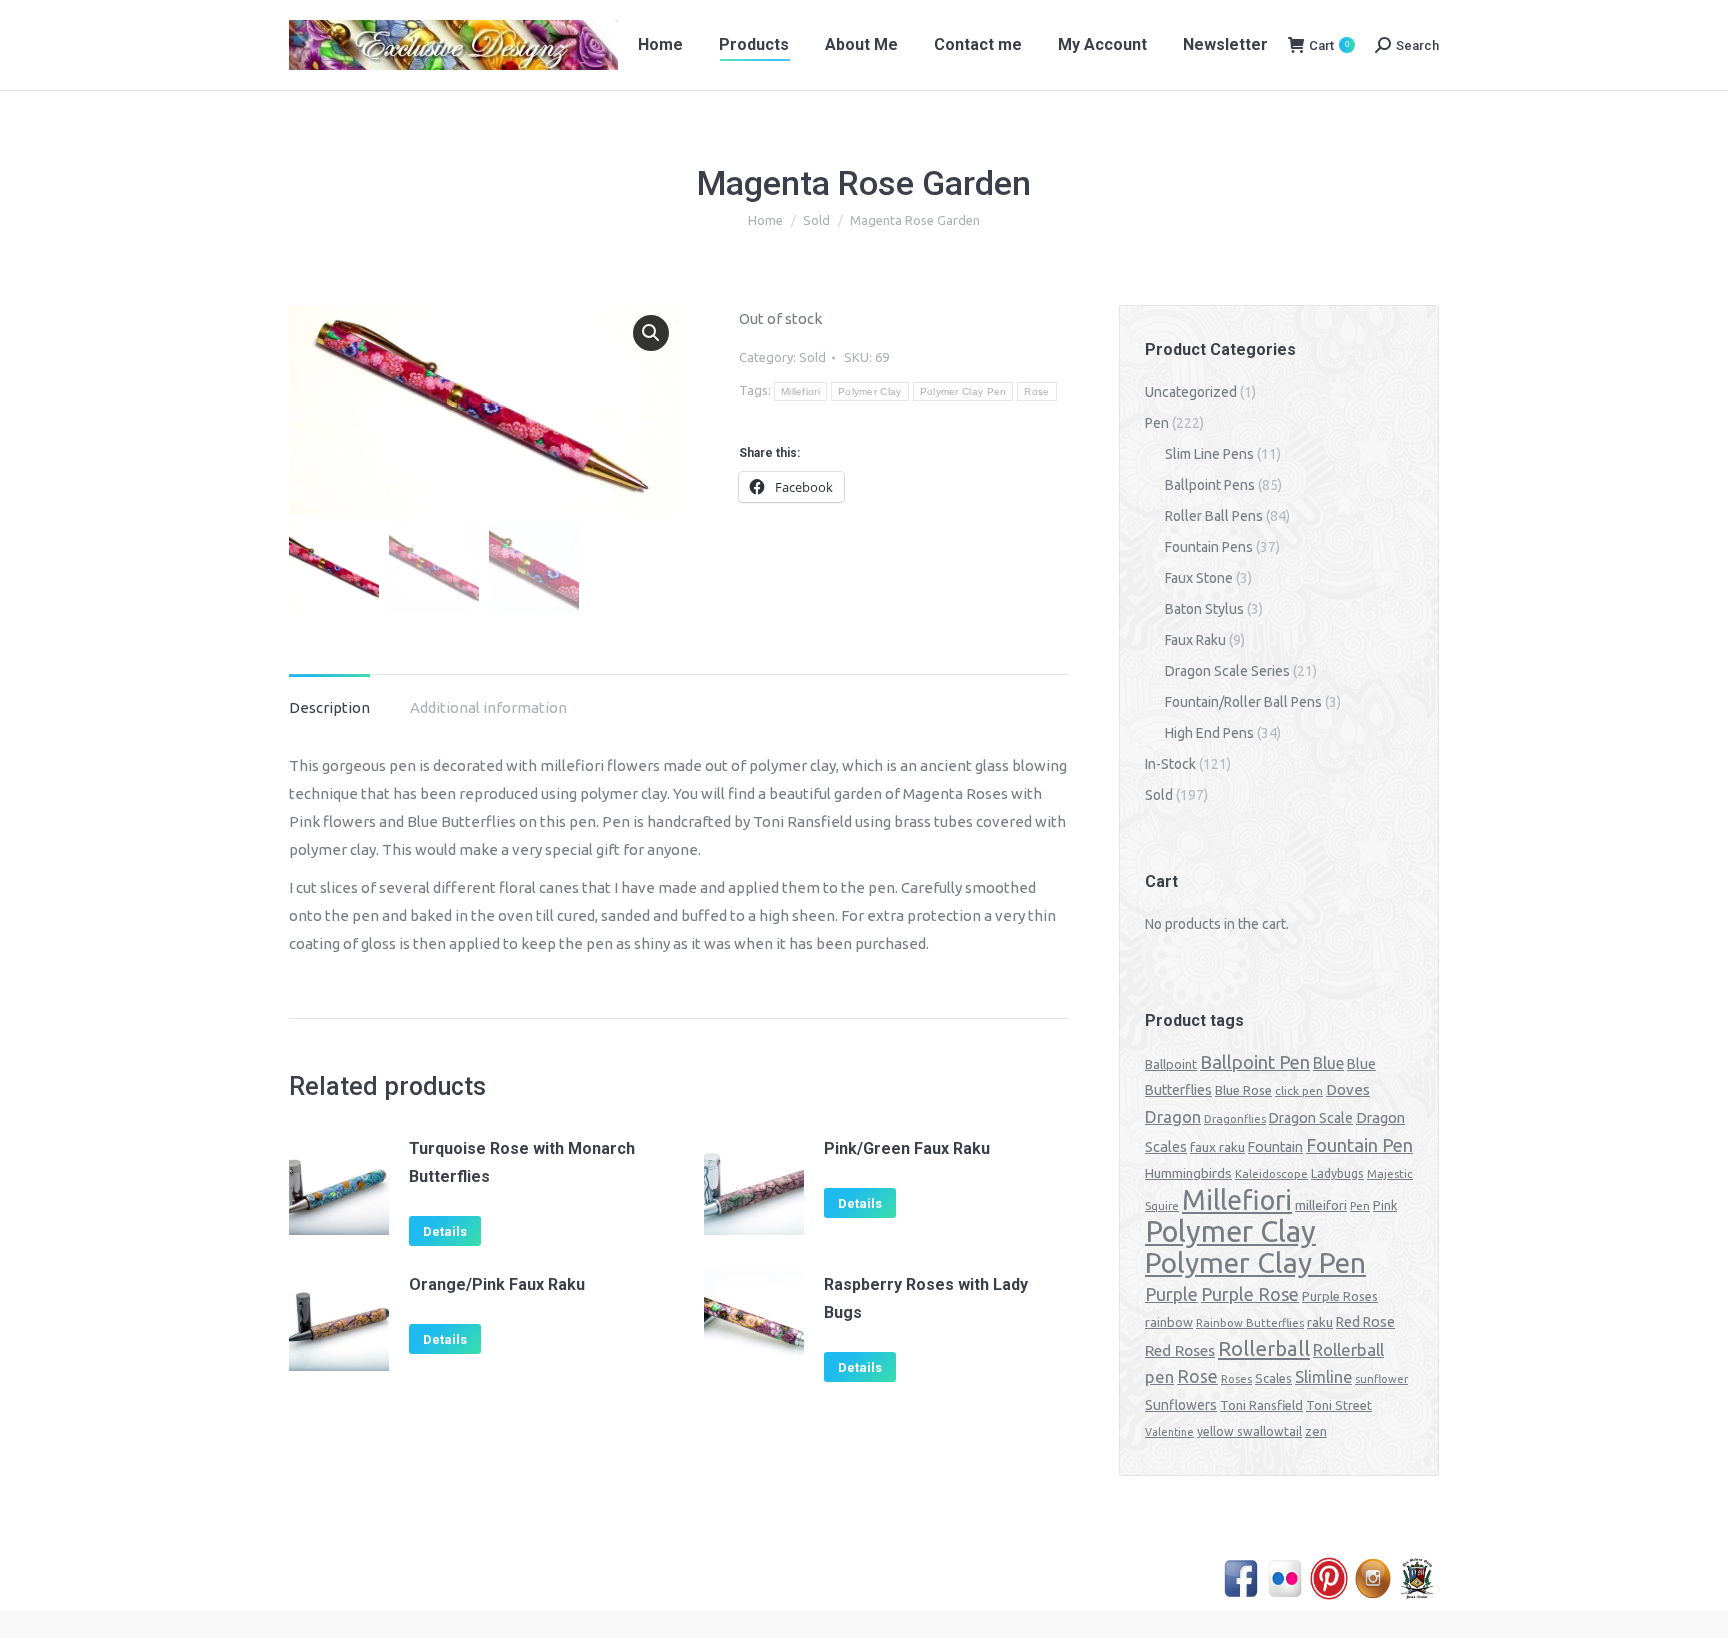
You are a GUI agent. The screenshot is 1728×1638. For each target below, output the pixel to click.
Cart (1329, 45)
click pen (1299, 1090)
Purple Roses (1340, 1296)
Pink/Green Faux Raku (907, 1148)
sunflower (1381, 1379)
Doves (1348, 1089)
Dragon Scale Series (1227, 671)
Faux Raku (1195, 640)
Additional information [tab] (488, 707)
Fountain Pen (1359, 1145)
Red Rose (1365, 1322)
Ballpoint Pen (1255, 1062)
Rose (1036, 391)
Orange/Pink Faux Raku (497, 1284)
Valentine (1169, 1432)
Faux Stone (1199, 578)
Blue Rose (1243, 1090)
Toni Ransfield (1261, 1405)
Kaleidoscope (1271, 1174)
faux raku (1217, 1147)
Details (445, 1231)
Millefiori (800, 391)
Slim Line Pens (1209, 454)
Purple (1171, 1294)
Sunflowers (1181, 1405)
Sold (812, 357)
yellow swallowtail (1249, 1431)
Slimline (1323, 1377)
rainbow (1169, 1322)
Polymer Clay (870, 391)
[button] (651, 333)
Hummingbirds (1188, 1173)
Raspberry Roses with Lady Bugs (926, 1298)
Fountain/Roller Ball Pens (1243, 702)
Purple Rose (1250, 1294)
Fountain (1275, 1147)
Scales (1273, 1378)
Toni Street (1339, 1405)
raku (1320, 1322)
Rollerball (1264, 1348)
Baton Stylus (1204, 609)
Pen (1157, 423)
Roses (1236, 1379)
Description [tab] (329, 707)
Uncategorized (1191, 392)
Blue (1328, 1063)
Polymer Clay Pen (963, 391)
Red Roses (1180, 1350)
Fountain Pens (1209, 547)
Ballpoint (1171, 1064)
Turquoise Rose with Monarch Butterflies (522, 1162)
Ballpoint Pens (1210, 485)
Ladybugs (1337, 1173)
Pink (1385, 1205)
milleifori (1321, 1205)
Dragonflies (1235, 1119)
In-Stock (1170, 764)
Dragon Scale (1311, 1118)
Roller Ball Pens (1214, 516)
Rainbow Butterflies (1250, 1323)
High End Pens (1209, 733)
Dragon (1173, 1116)
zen (1316, 1431)
